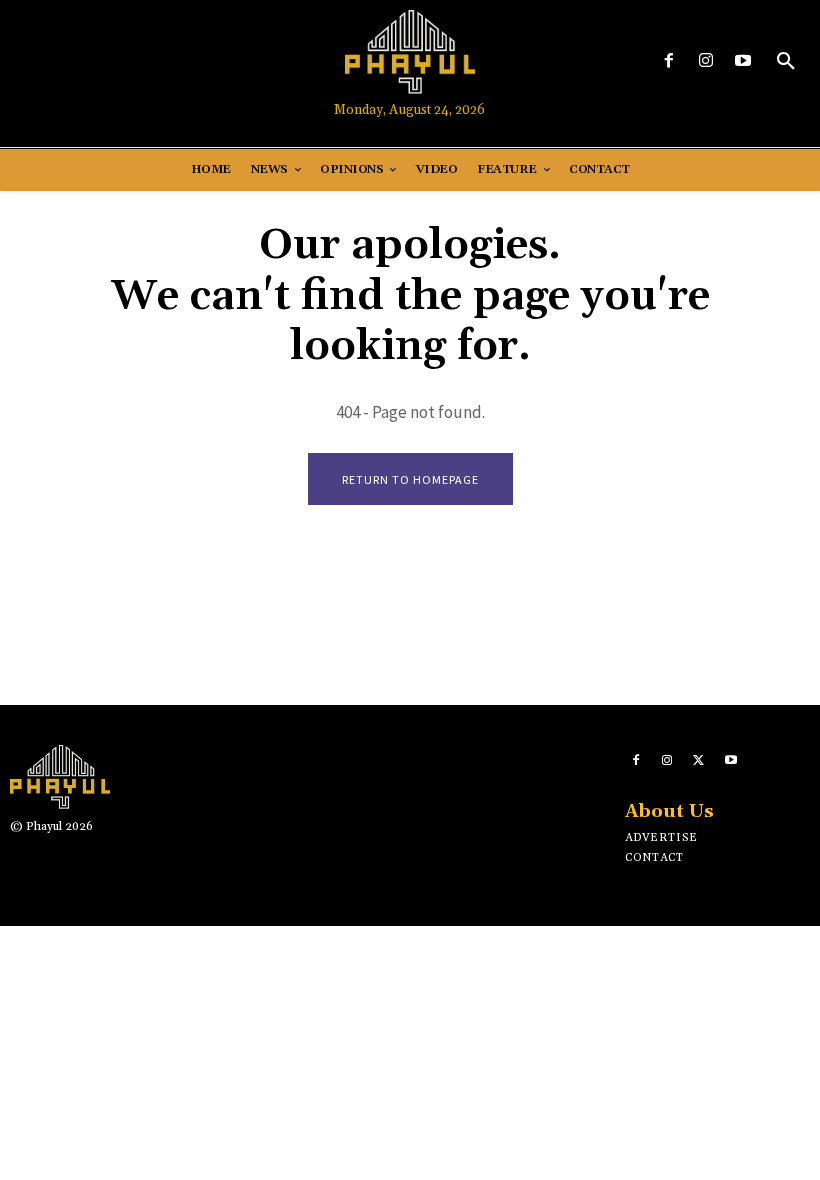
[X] (699, 761)
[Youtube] (743, 61)
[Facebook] (668, 61)
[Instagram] (706, 61)
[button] (786, 62)
